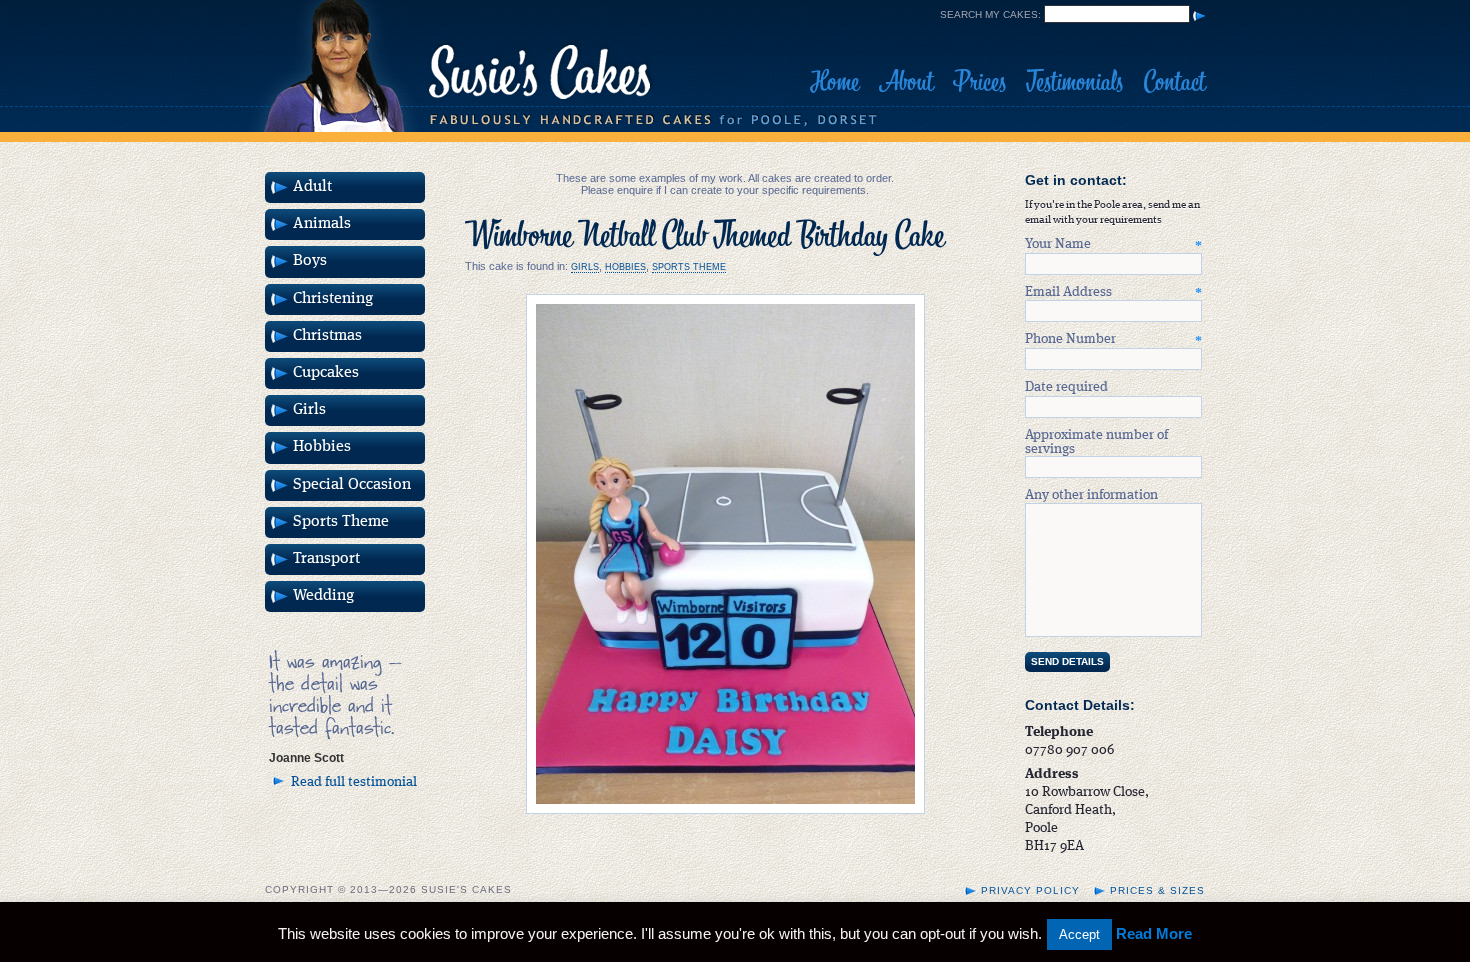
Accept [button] (1079, 934)
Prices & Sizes (1157, 890)
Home (834, 82)
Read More (1154, 933)
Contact (1174, 82)
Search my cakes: (990, 14)
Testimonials (1074, 82)
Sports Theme (689, 267)
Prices (979, 82)
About (906, 82)
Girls (585, 267)
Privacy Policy (1030, 890)
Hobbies (625, 267)
